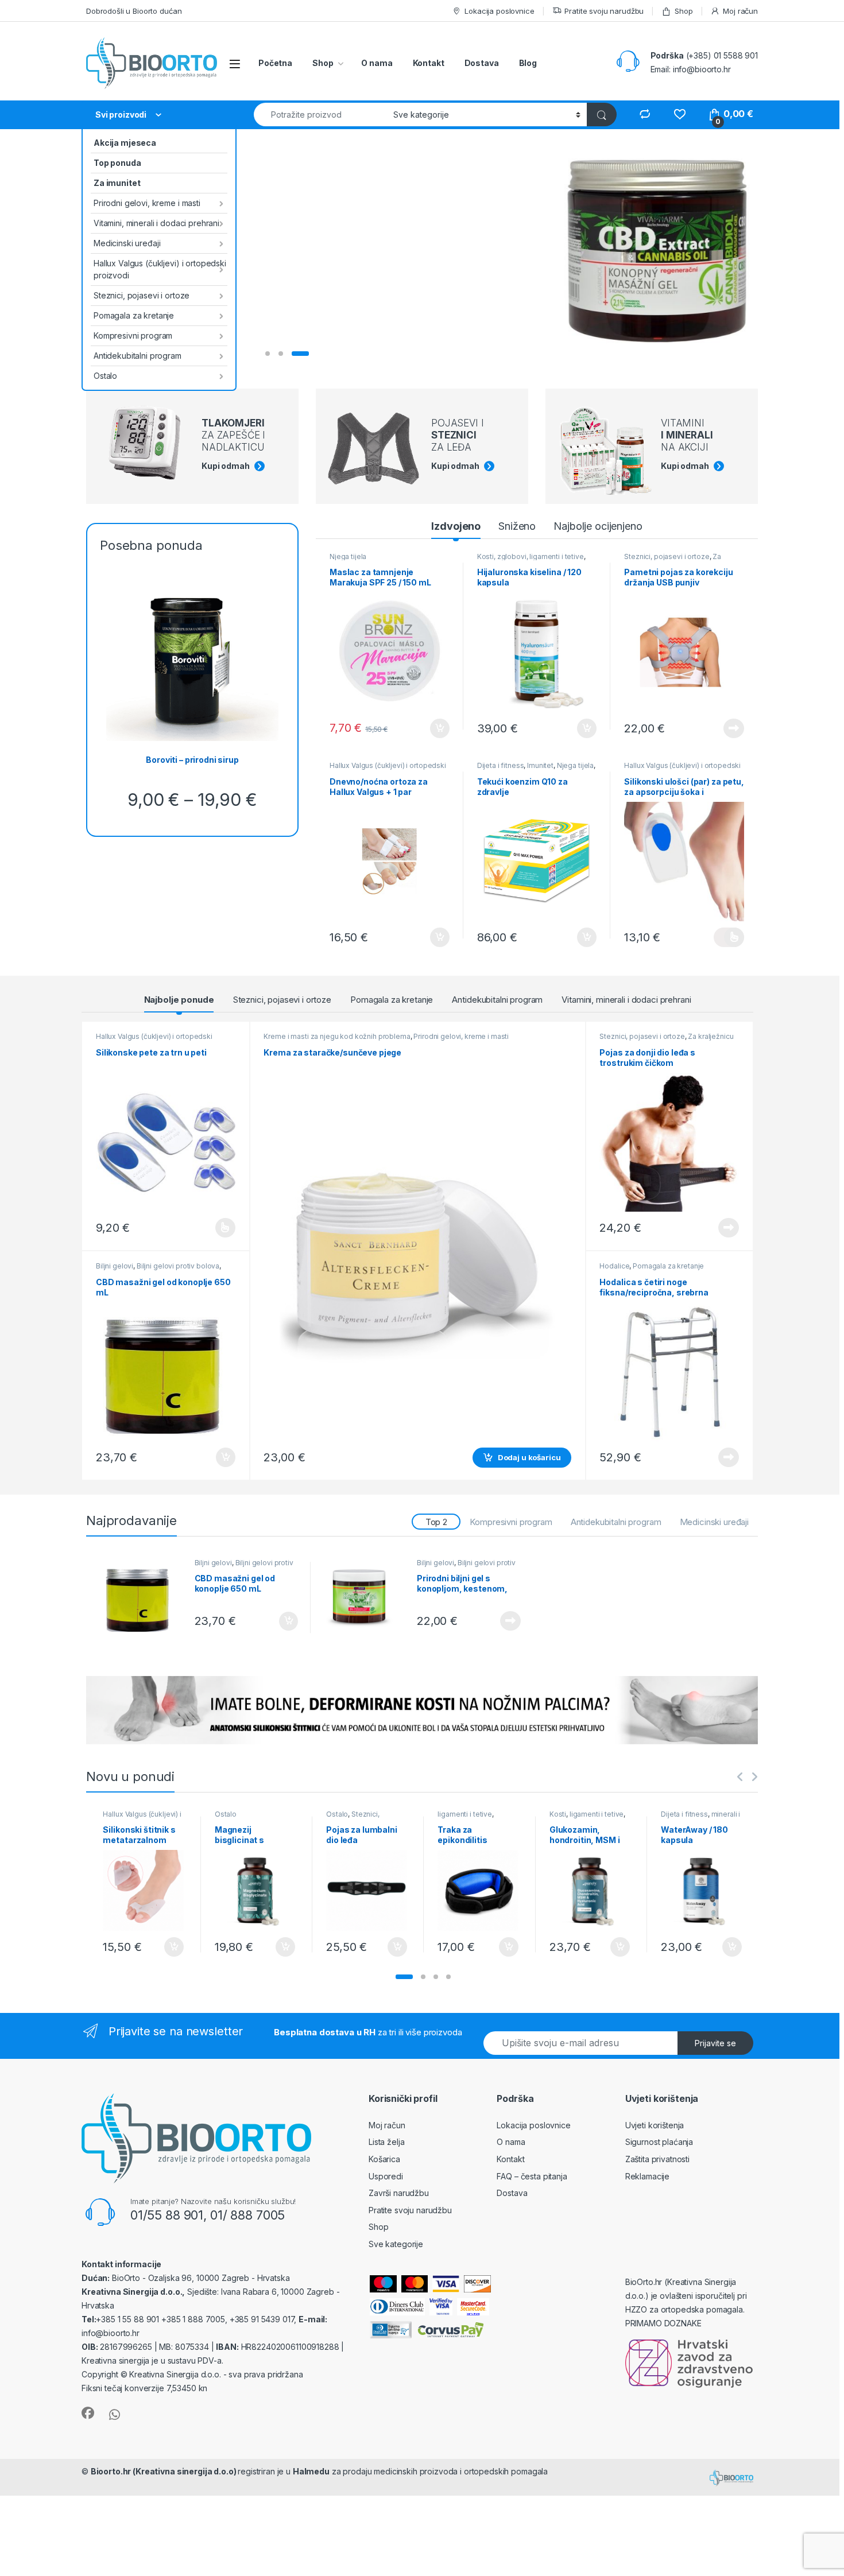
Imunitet (540, 765)
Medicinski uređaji (127, 243)
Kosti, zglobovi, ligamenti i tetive (531, 556)
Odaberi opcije (729, 937)
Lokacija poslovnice (499, 11)
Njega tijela (348, 556)
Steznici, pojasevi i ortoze (142, 295)
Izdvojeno (456, 526)
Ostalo (105, 376)
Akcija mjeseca (125, 143)
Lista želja (386, 2142)
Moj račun (740, 11)
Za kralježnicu (711, 1036)
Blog (528, 63)
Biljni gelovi (115, 1266)
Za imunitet (117, 183)
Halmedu (311, 2471)
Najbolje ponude (179, 1000)
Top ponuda (117, 163)
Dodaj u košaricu (434, 728)
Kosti (558, 1814)
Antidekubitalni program (138, 356)
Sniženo (517, 526)
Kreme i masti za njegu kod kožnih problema (337, 1036)
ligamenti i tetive (464, 1814)
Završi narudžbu (399, 2193)
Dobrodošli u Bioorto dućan (134, 11)
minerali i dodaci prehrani (700, 1818)
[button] (404, 1977)
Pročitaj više (730, 728)
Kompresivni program (133, 335)
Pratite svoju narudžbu (604, 11)
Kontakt (429, 63)
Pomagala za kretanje (134, 315)
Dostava (482, 63)
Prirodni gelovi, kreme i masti (147, 203)
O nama (377, 63)
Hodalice (614, 1266)
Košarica (384, 2159)
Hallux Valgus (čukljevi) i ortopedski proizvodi (160, 269)
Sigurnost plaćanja (659, 2142)
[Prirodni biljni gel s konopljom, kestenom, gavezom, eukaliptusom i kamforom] (366, 1598)
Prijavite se (715, 2043)
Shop (684, 11)
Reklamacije (647, 2176)
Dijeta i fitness (501, 765)
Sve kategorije (396, 2244)
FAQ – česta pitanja (532, 2176)
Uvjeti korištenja (655, 2125)
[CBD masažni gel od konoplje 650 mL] (144, 1598)
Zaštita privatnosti (657, 2159)
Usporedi (386, 2176)
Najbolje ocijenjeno (598, 526)
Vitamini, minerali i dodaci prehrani (156, 223)
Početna (275, 63)
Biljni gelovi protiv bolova (178, 1266)
